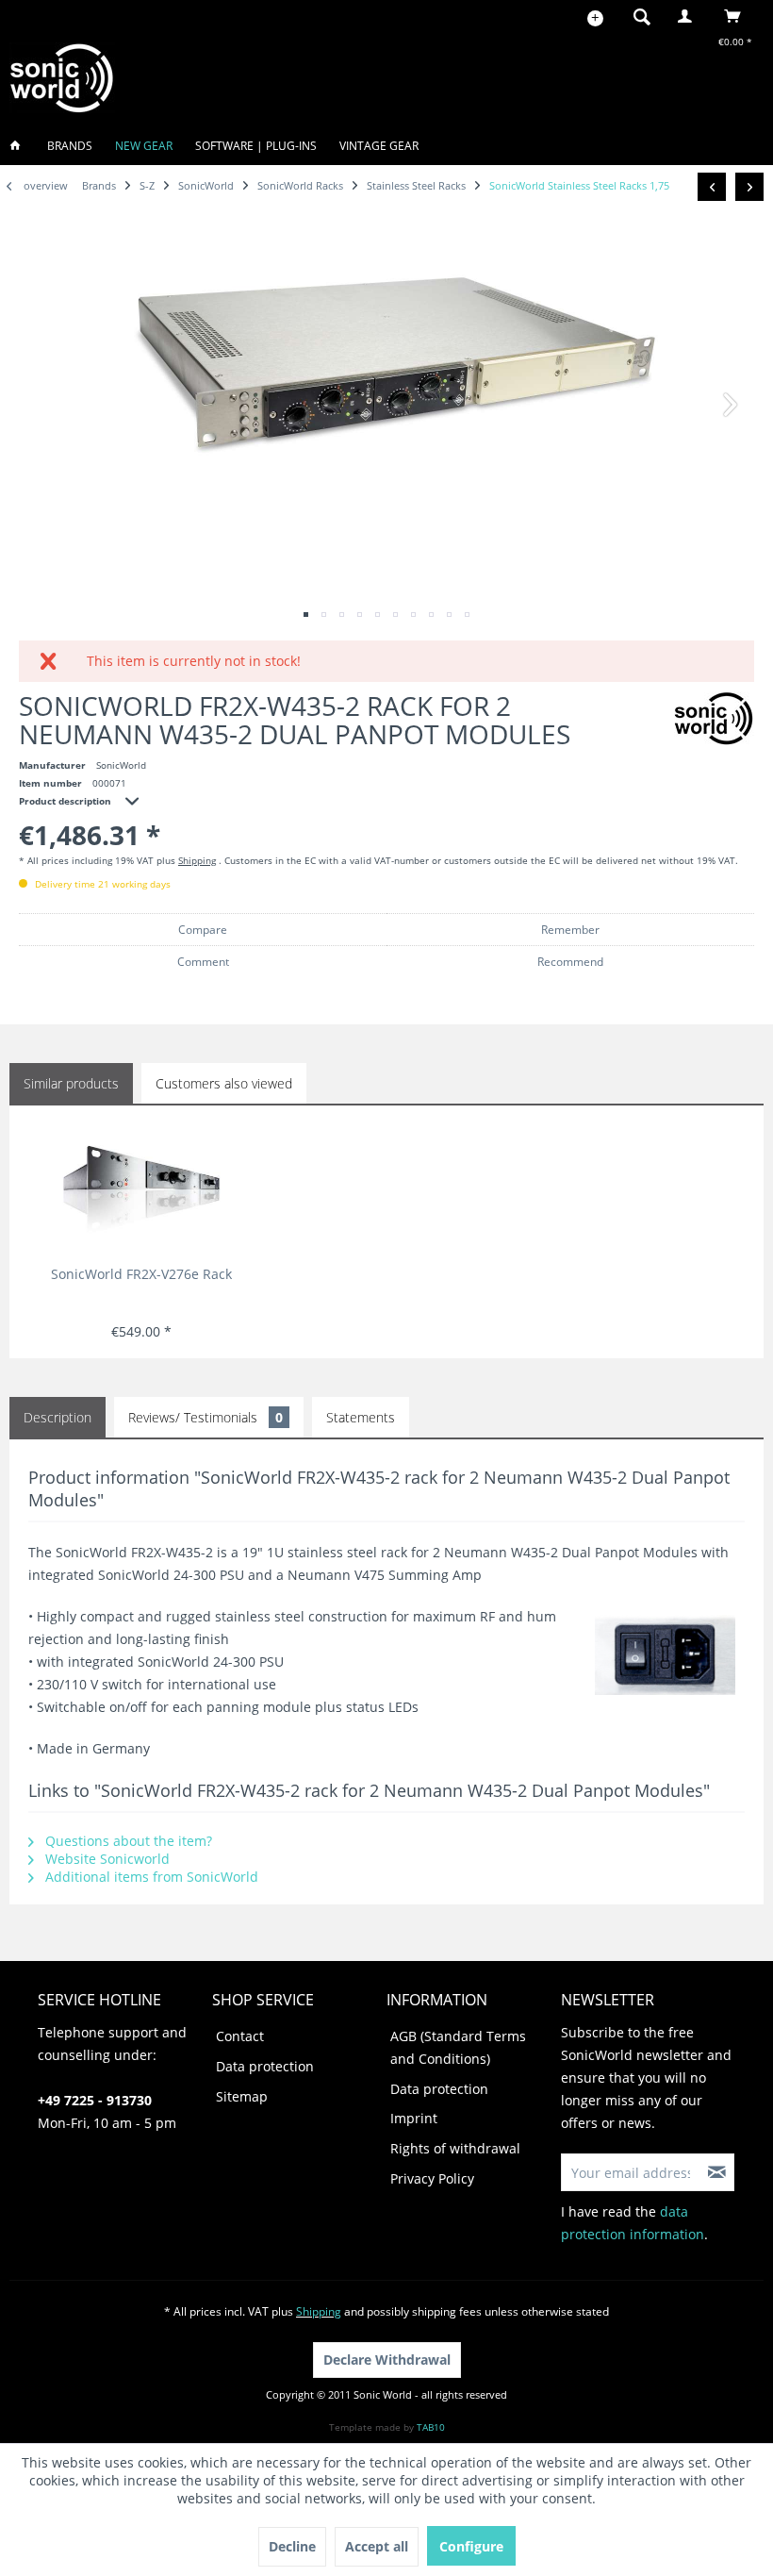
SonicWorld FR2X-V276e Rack (141, 1274)
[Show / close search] (642, 16)
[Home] (21, 146)
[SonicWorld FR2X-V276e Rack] (142, 1189)
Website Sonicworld (106, 1859)
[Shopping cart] (738, 16)
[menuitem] (636, 16)
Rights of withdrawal (455, 2148)
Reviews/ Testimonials (206, 1417)
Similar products (71, 1083)
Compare (203, 930)
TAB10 (431, 2427)
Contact (240, 2036)
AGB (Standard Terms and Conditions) (458, 2047)
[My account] (689, 16)
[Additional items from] (714, 718)
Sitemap (242, 2096)
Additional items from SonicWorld (150, 1877)
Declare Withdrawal (387, 2360)
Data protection (265, 2066)
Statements (361, 1417)
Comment (203, 962)
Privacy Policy (432, 2178)
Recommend (570, 962)
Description (58, 1417)
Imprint (414, 2118)
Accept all (377, 2546)
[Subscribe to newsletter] (717, 2172)
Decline (292, 2546)
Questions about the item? (127, 1841)
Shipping (197, 860)
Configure (471, 2546)
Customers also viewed (224, 1083)
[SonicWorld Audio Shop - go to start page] (62, 78)
